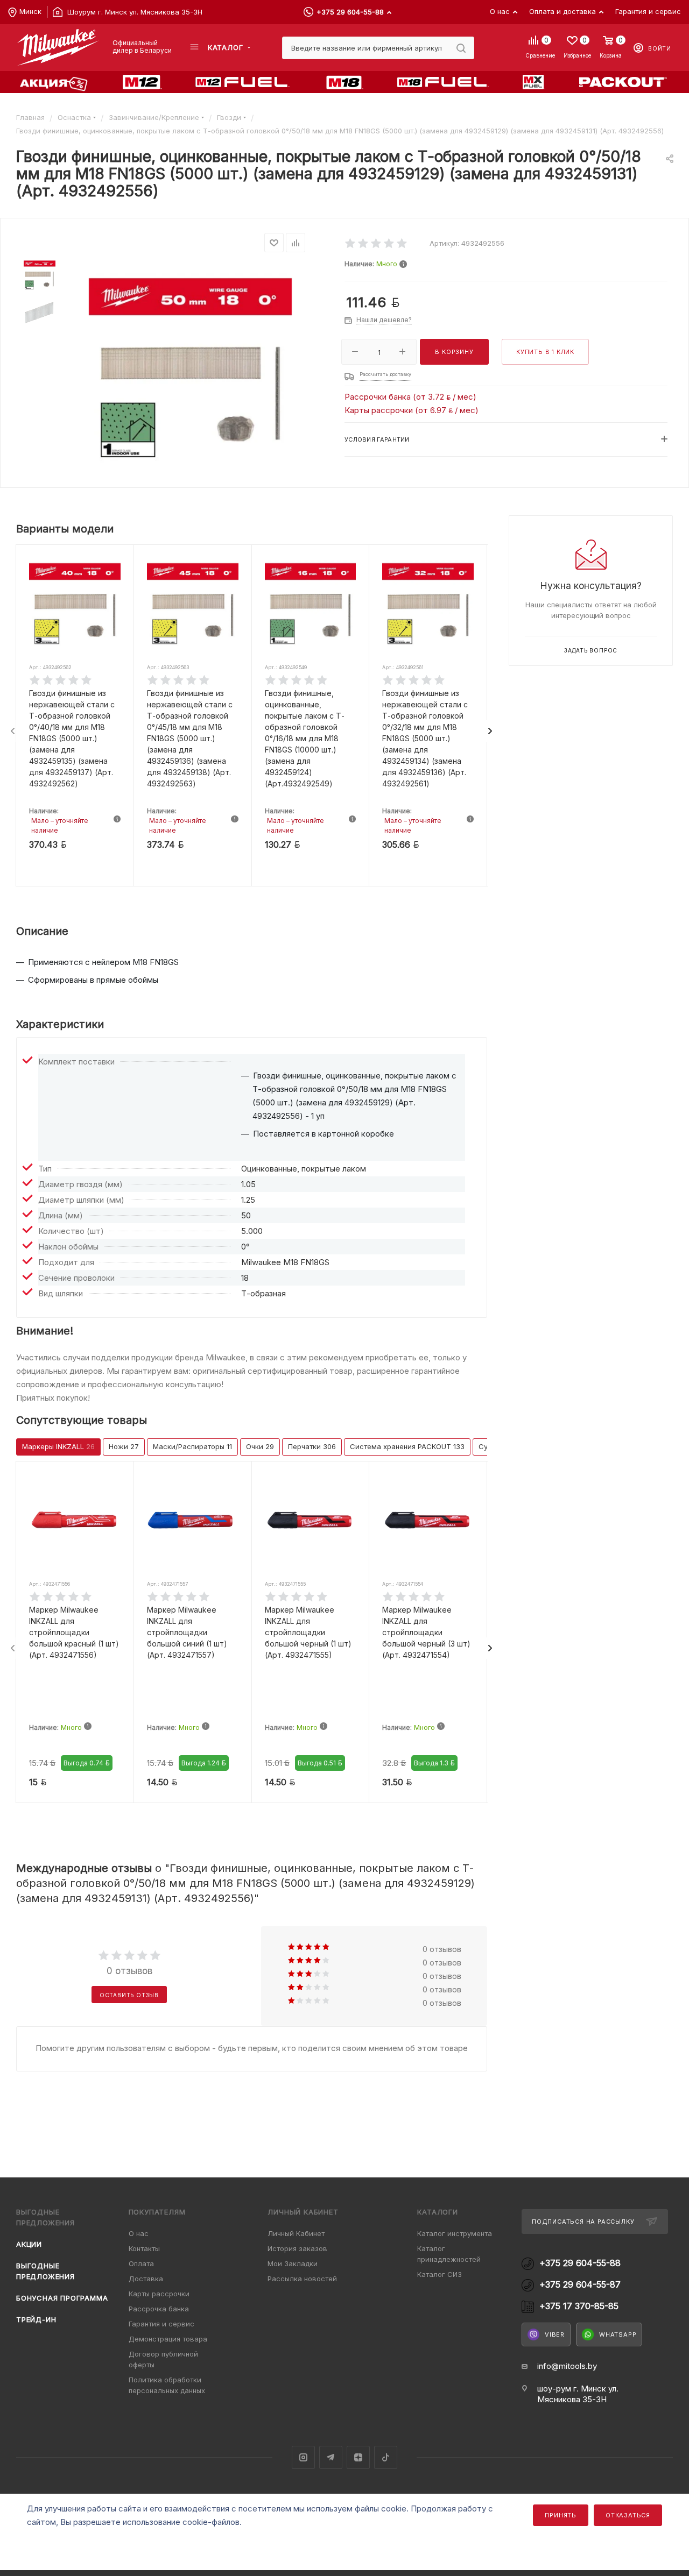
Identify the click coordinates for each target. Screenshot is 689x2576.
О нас (139, 2233)
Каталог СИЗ (440, 2274)
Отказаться (628, 2515)
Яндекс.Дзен (358, 2457)
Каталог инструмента (455, 2233)
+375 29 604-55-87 (580, 2285)
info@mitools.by (567, 2366)
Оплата (141, 2263)
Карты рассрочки (159, 2294)
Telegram (331, 2457)
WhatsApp (618, 2334)
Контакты (144, 2248)
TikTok (386, 2457)
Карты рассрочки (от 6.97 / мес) (412, 410)
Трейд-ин (36, 2319)
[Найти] (461, 48)
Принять (561, 2515)
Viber (555, 2334)
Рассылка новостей (302, 2279)
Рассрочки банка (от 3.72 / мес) (410, 397)
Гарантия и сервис (161, 2324)
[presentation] (13, 731)
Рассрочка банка (159, 2309)
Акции (29, 2244)
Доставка (146, 2279)
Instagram (303, 2457)
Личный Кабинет (296, 2233)
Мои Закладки (293, 2263)
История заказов (297, 2248)
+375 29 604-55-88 (350, 12)
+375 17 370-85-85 (579, 2306)
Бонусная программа (62, 2298)
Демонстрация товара (168, 2339)
